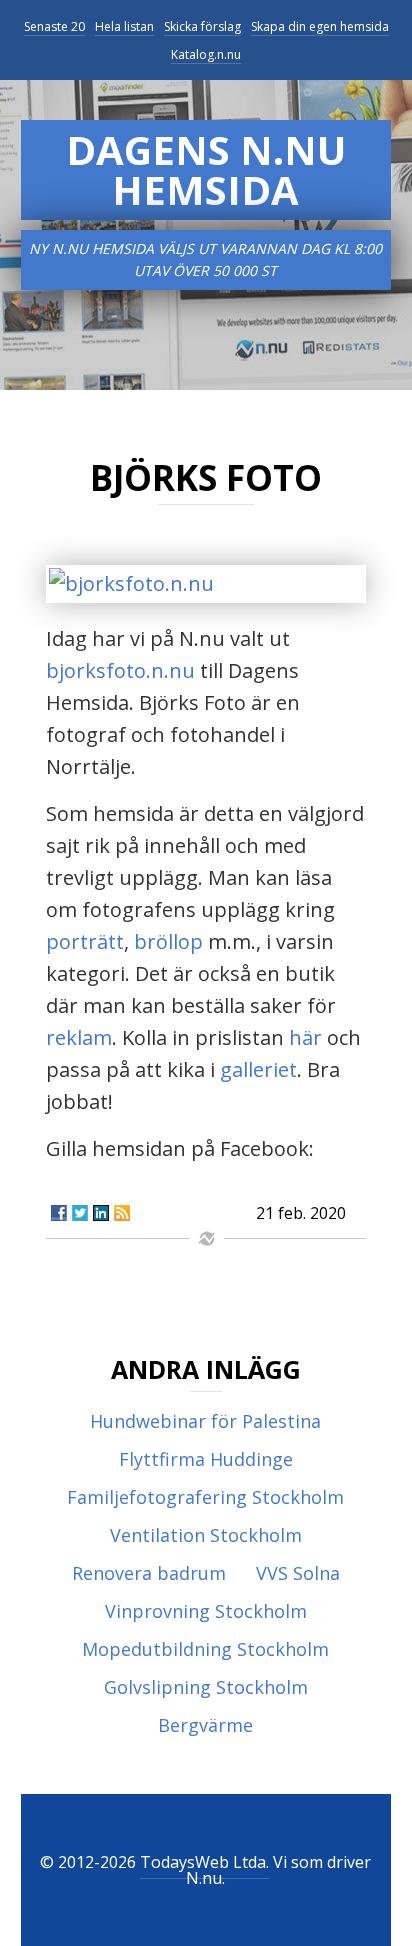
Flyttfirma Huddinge (206, 1459)
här (305, 1037)
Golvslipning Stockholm (206, 1687)
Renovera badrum (149, 1573)
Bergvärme (205, 1725)
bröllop (168, 941)
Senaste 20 (54, 26)
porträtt (85, 941)
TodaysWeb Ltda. (204, 1862)
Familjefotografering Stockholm (205, 1497)
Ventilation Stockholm (206, 1535)
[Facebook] (59, 1213)
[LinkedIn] (101, 1213)
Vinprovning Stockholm (206, 1611)
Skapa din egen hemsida (320, 26)
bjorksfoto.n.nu (120, 670)
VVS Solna (298, 1573)
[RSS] (122, 1213)
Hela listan (124, 26)
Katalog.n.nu (206, 54)
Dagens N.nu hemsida (206, 169)
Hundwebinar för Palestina (205, 1421)
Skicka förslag (202, 26)
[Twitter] (80, 1213)
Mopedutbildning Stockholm (205, 1649)
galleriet (258, 1069)
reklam (79, 1037)
